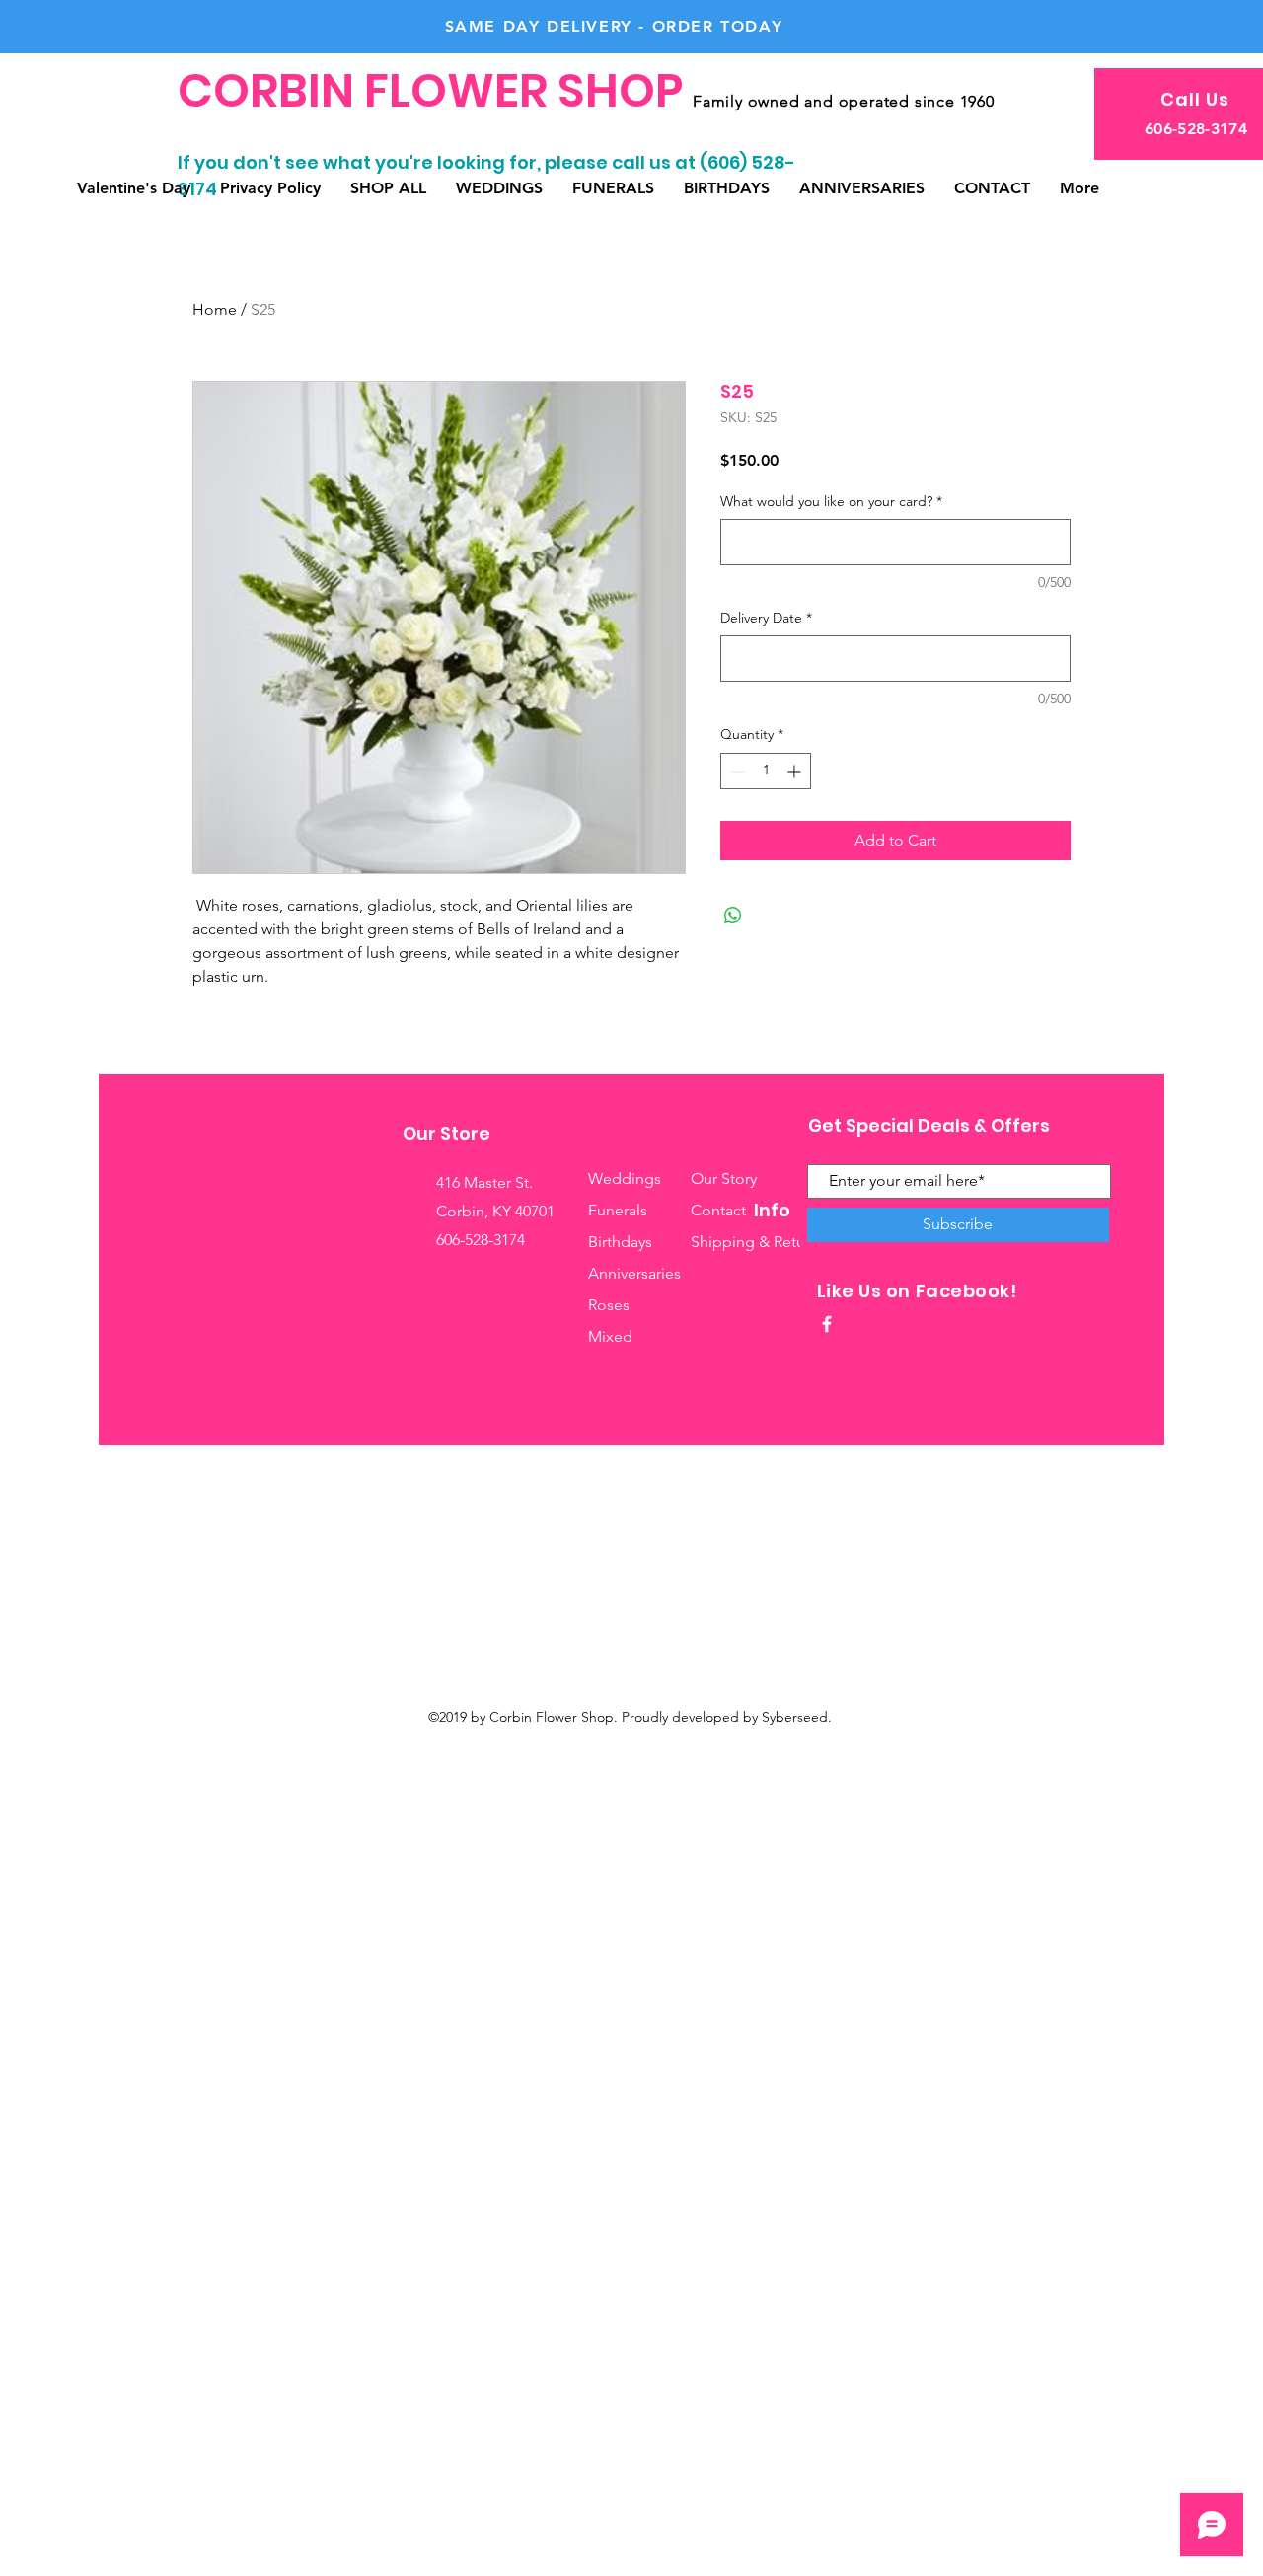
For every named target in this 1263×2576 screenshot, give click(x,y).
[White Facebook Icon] (827, 1324)
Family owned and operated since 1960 (844, 101)
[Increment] (796, 771)
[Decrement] (736, 771)
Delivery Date (766, 618)
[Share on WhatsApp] (733, 916)
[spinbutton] (766, 771)
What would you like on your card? (831, 501)
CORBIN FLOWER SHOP (435, 90)
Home (215, 309)
